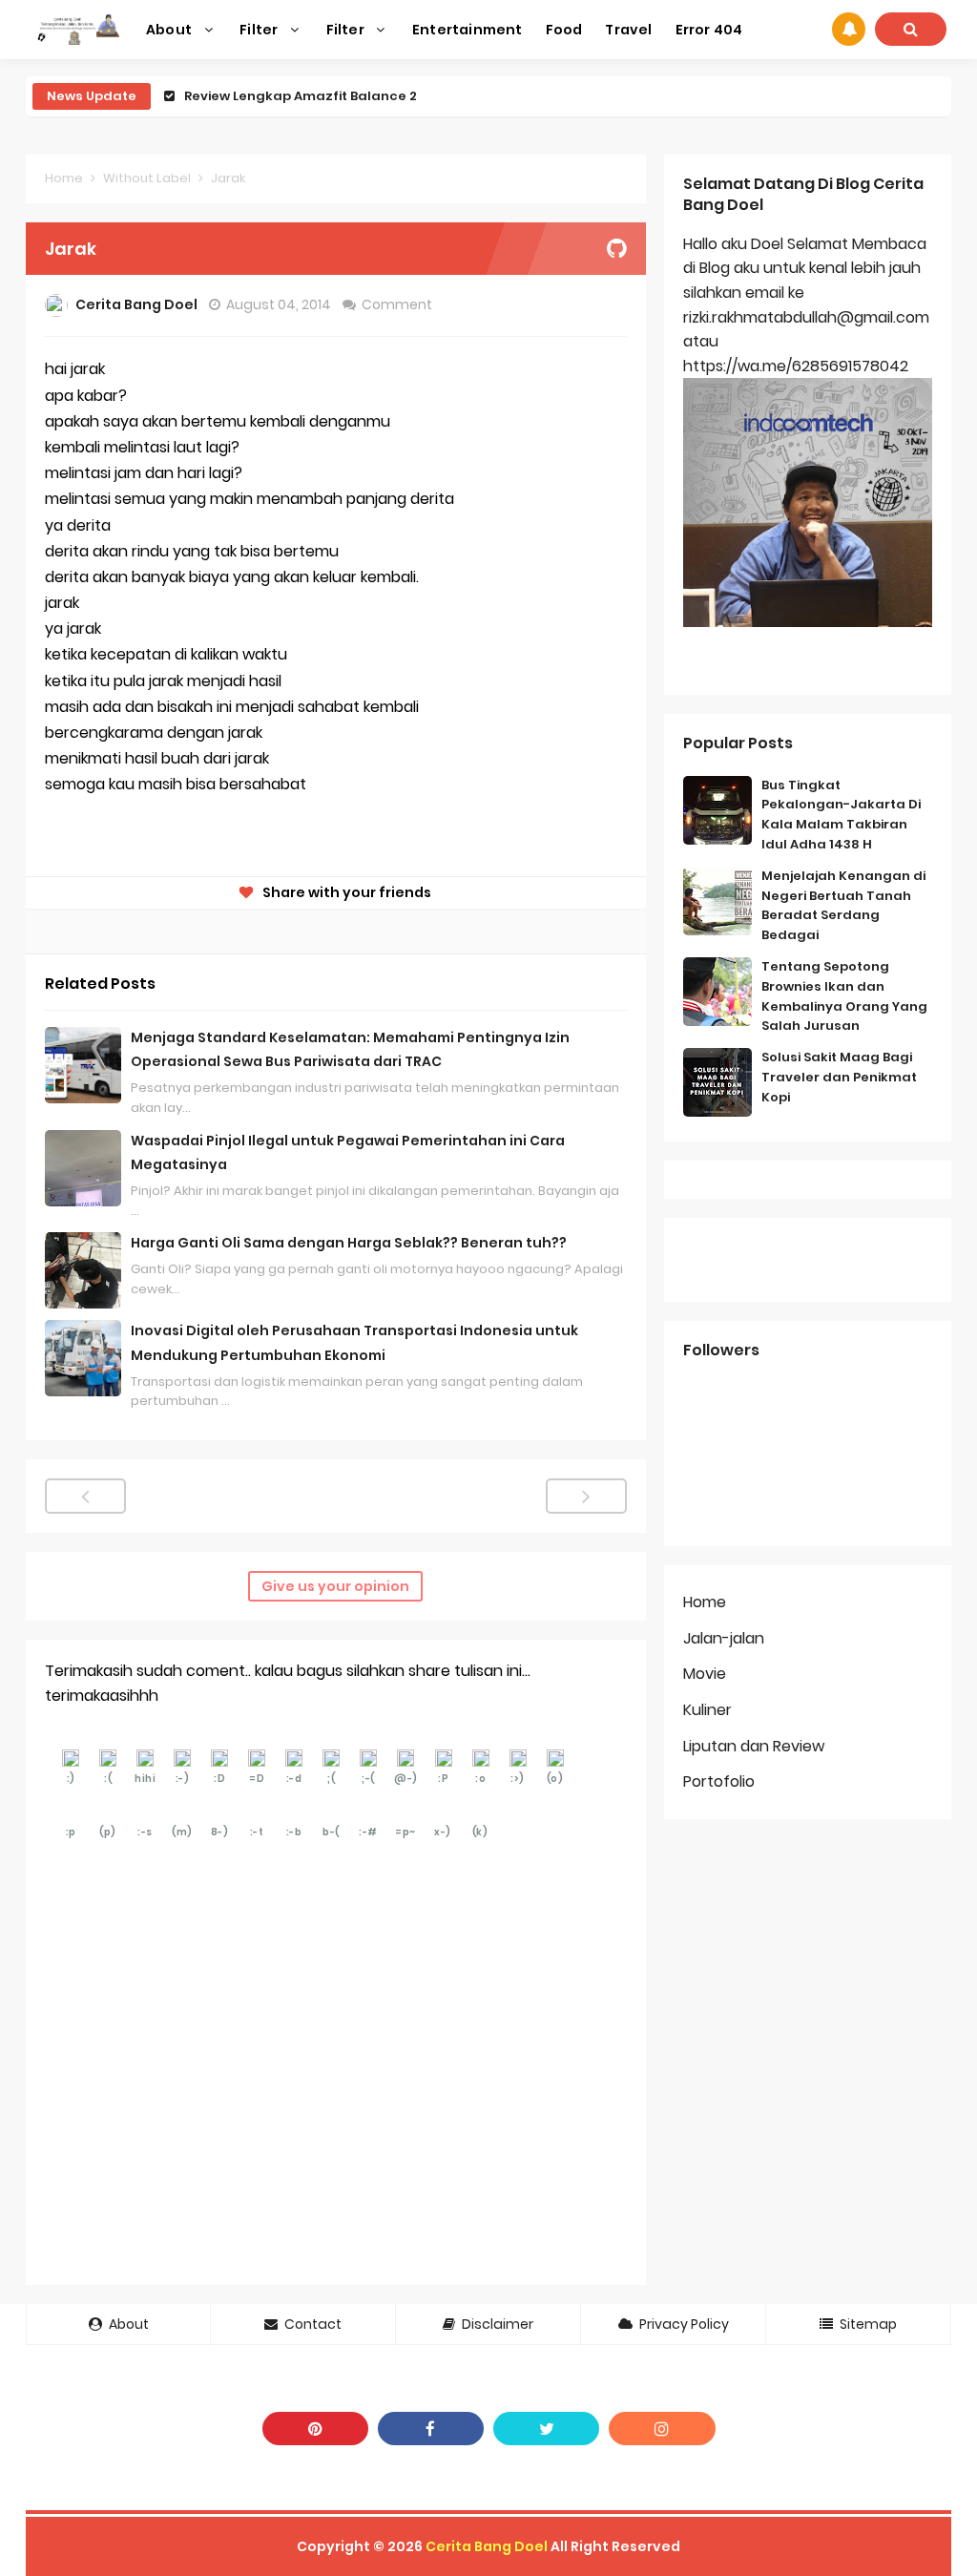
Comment (398, 304)
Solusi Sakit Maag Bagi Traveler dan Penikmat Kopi (839, 1077)
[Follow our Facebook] (431, 2429)
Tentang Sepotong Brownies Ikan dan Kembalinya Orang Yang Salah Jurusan (844, 996)
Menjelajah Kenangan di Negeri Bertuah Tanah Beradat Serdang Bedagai (843, 905)
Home (64, 178)
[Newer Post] (85, 1496)
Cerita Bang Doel (487, 2546)
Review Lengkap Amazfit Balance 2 (301, 96)
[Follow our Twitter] (546, 2429)
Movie (705, 1674)
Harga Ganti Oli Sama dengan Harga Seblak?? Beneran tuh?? (349, 1243)
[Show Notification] (849, 29)
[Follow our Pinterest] (315, 2429)
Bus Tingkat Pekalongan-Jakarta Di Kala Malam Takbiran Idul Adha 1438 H (841, 815)
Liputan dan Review (754, 1746)
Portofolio (719, 1781)
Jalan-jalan (724, 1638)
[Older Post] (586, 1496)
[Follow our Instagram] (662, 2429)
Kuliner (707, 1710)
